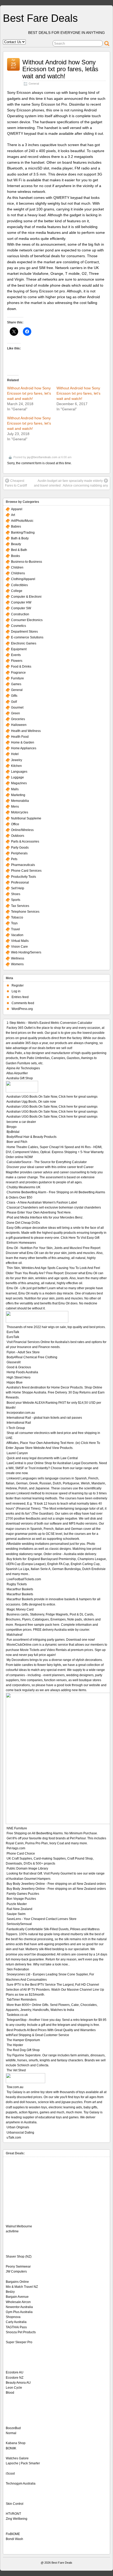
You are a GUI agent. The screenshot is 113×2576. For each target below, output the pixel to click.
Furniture (17, 678)
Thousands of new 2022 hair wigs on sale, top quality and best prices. (56, 1327)
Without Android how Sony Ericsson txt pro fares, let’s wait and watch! (29, 393)
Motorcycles (20, 812)
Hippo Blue (15, 1382)
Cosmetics (19, 626)
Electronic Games (24, 643)
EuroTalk (13, 1332)
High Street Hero (19, 1377)
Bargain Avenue (17, 2297)
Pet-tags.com (16, 1848)
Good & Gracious (19, 1367)
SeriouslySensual (19, 1924)
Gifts (14, 696)
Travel (16, 929)
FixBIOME (13, 2534)
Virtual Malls (20, 941)
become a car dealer (21, 1122)
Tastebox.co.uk (17, 2015)
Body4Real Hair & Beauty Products (32, 1137)
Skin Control (15, 2504)
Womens (17, 964)
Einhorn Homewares (21, 1243)
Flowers (17, 661)
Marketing (18, 795)
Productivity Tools (24, 877)
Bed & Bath (19, 550)
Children (17, 567)
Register (18, 985)
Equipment (19, 649)
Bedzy (10, 2292)
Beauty (16, 544)
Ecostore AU (15, 2372)
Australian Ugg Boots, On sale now (31, 1102)
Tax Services (20, 906)
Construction (20, 614)
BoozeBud (13, 2428)
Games (16, 684)
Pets (14, 859)
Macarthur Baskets (20, 1589)
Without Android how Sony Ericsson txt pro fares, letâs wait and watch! (60, 69)
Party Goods (20, 848)
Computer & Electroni (26, 597)
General (34, 84)
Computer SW (21, 608)
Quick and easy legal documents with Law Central (42, 1458)
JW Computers (16, 2272)
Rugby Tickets (17, 1584)
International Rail (19, 1423)
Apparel (17, 509)
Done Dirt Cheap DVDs (23, 1223)
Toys (14, 923)
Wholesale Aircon (18, 2302)
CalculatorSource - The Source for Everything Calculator (47, 1162)
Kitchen (16, 766)
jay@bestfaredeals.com (42, 457)
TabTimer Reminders (22, 2000)
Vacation (17, 935)
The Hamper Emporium (23, 2040)
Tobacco (17, 917)
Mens (15, 807)
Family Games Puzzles (23, 1894)
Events (16, 655)
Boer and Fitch (17, 1142)
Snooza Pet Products (21, 2332)
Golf (14, 702)
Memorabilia (20, 801)
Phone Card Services (26, 871)
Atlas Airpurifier (17, 1073)
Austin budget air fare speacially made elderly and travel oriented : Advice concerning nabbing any (71, 483)
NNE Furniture (17, 1828)
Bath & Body (20, 538)
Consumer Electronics (27, 620)
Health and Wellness (26, 731)
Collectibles (19, 585)
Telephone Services (25, 912)
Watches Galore (17, 2458)
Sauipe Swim (16, 1914)
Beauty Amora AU (18, 2383)
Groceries (18, 719)
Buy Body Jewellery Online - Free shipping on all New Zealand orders (56, 1884)
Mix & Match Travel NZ (22, 2287)
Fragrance (18, 673)
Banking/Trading (23, 533)
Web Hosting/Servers (26, 952)
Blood (10, 2393)
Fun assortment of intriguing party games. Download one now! (51, 1640)
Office (15, 824)
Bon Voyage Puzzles (21, 1899)
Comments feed (23, 1003)
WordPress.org (22, 1009)
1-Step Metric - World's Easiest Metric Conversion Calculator (49, 1023)
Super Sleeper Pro (19, 2342)
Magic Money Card (20, 1609)
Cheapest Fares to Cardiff (16, 483)
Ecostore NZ (15, 2378)
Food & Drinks (21, 667)
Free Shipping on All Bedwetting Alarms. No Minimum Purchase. (52, 1833)
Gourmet (17, 708)
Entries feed (20, 997)
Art (13, 515)
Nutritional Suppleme (26, 818)
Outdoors (18, 836)
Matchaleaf (14, 1635)
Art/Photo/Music (22, 521)
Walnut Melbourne (19, 2226)
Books (16, 556)
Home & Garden (23, 742)
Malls (15, 789)
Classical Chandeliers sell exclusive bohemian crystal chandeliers (54, 1207)
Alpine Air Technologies (23, 1068)
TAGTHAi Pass (16, 2327)
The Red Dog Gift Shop (23, 2050)
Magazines (19, 783)
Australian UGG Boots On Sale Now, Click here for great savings (52, 1097)
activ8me (12, 2231)
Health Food (20, 737)
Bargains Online (17, 2282)
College (17, 591)
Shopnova (13, 2317)
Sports (16, 900)
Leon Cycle (14, 2388)
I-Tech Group (16, 1428)
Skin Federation (18, 1969)
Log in (16, 991)
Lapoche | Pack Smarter (23, 2463)
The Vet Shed (16, 2070)
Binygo (12, 1127)
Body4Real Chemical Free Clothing (32, 1357)
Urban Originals (18, 2127)
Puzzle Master (17, 1904)
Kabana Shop (16, 2443)
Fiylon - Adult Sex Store (23, 1352)
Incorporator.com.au (21, 1413)
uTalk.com (14, 2138)
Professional (20, 882)
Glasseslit (14, 1362)
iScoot (10, 2474)
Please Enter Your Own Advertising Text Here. (39, 1212)
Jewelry (17, 760)
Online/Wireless (22, 830)
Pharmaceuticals (23, 865)
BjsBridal (13, 1132)
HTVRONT (13, 2514)
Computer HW (21, 602)
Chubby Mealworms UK (24, 1187)
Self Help (18, 888)
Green (16, 713)
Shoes (16, 894)
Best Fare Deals (40, 18)
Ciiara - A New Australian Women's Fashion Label (42, 1202)
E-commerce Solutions (27, 637)
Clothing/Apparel (23, 579)
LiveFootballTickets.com (24, 1579)
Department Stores (24, 632)
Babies (16, 526)
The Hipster (15, 2045)
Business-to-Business (27, 562)
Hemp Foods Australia (22, 1372)
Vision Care (19, 947)
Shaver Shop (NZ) (19, 2257)
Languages (19, 772)
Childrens (18, 573)
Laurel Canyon (17, 1453)
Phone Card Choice (21, 1854)
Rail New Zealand (19, 1909)
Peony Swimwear (18, 2267)
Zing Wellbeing (17, 2519)
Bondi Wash (14, 2539)
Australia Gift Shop (20, 1078)
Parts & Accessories (25, 842)
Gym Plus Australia (19, 2312)
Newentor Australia (19, 2307)
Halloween (19, 725)
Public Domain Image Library (27, 1868)
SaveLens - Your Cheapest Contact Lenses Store (42, 1919)
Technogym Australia (21, 2484)
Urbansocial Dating (20, 2133)
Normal (11, 2433)
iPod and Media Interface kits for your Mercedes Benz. (45, 1217)
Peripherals (19, 853)
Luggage (17, 777)
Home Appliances (24, 748)
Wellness (18, 958)
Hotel (15, 754)
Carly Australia (16, 2322)
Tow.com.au (15, 2087)
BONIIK (11, 2448)
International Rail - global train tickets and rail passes (44, 1418)
